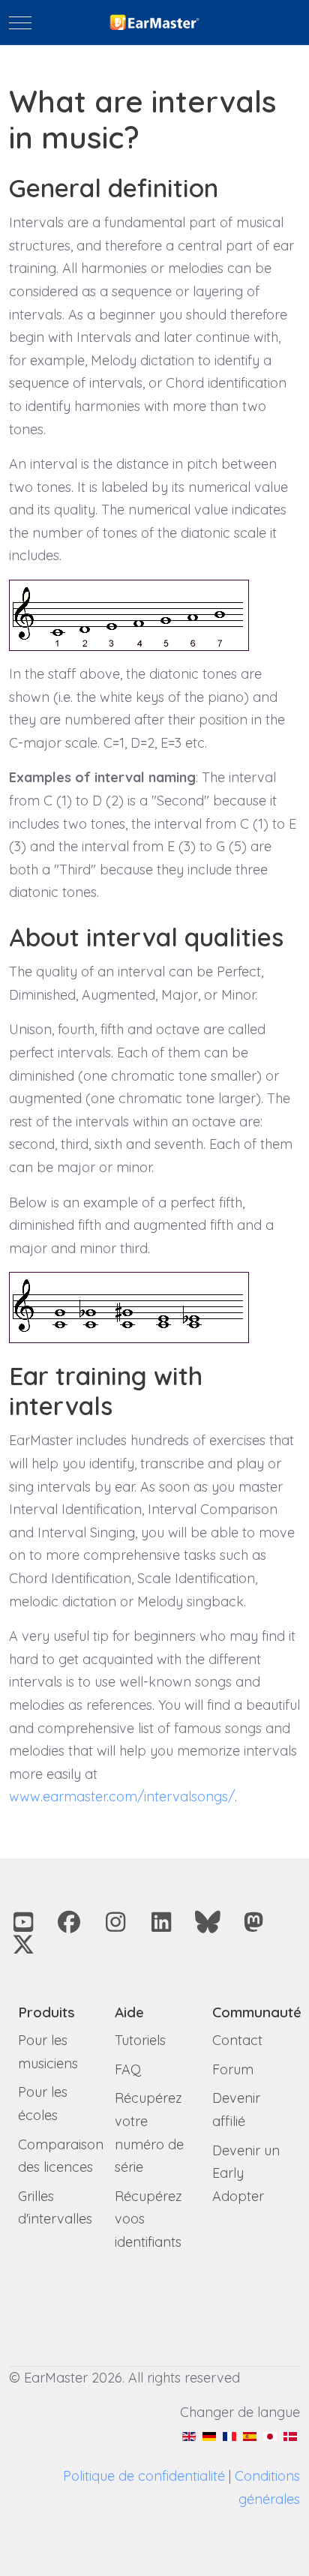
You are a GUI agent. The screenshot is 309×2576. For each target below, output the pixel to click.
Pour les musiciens (48, 2052)
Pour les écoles (43, 2104)
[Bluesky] (208, 1922)
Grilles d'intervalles (55, 2208)
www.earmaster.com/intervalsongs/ (122, 1796)
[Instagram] (115, 1922)
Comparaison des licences (61, 2156)
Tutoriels (140, 2040)
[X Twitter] (23, 1945)
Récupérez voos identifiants (148, 2219)
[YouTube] (23, 1922)
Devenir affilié (236, 2110)
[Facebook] (70, 1922)
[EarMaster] (154, 23)
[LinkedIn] (162, 1922)
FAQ (128, 2069)
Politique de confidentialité (144, 2476)
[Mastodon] (254, 1922)
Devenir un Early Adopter (246, 2173)
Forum (233, 2069)
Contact (237, 2040)
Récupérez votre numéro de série (149, 2132)
